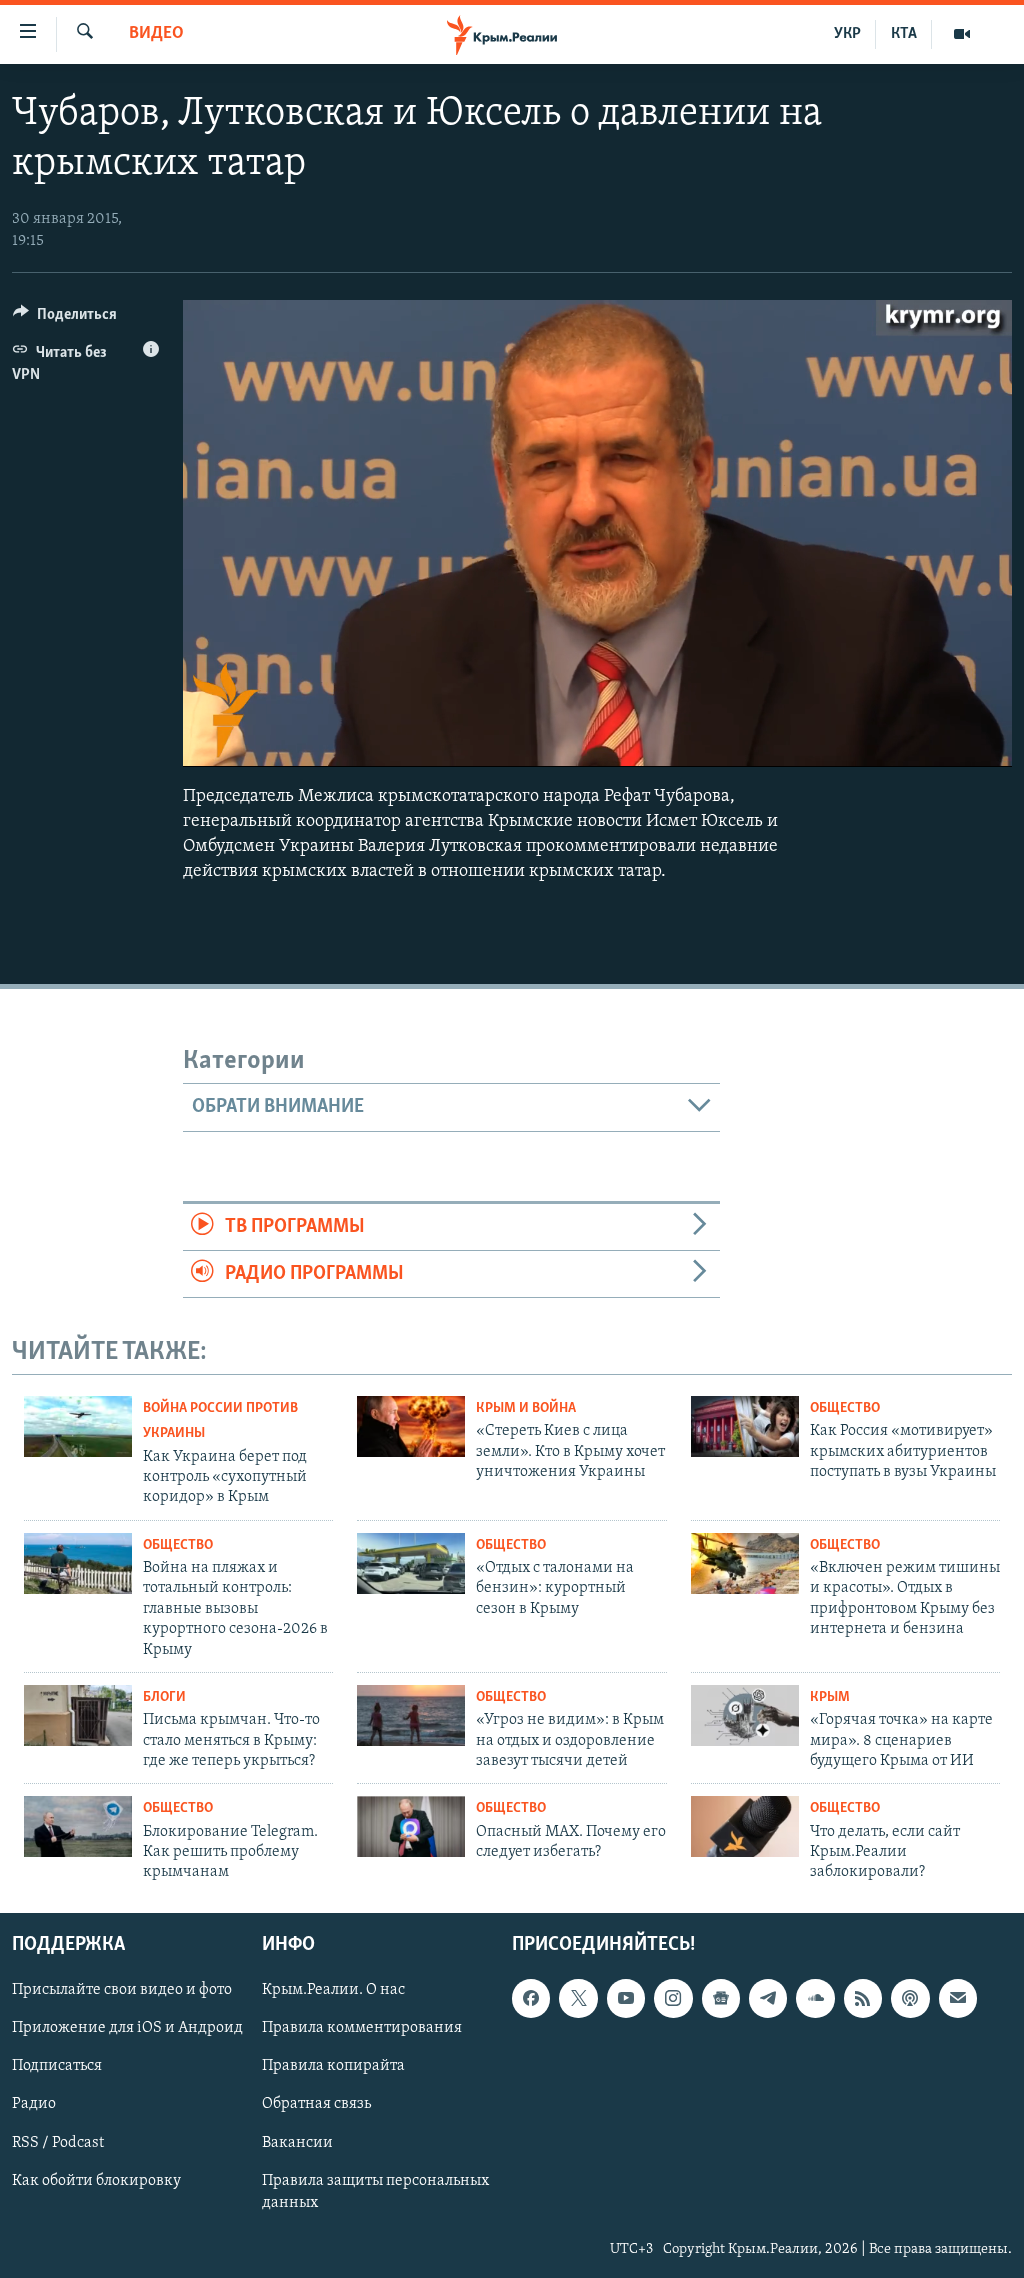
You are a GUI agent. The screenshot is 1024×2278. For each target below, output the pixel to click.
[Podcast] (910, 1998)
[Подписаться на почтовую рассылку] (958, 1998)
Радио (34, 2104)
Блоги (164, 1697)
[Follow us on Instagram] (673, 1998)
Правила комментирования (362, 2028)
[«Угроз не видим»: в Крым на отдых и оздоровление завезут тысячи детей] (411, 1715)
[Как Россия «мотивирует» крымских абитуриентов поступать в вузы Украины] (745, 1426)
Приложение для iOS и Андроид (127, 2028)
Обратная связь (316, 2104)
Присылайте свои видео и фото (122, 1990)
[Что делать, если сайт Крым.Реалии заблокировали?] (745, 1826)
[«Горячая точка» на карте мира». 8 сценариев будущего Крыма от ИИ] (745, 1715)
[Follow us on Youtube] (626, 1998)
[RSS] (863, 1998)
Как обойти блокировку (96, 2180)
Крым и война (526, 1408)
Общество (845, 1408)
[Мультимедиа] (962, 34)
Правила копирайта (333, 2066)
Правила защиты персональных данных (375, 2191)
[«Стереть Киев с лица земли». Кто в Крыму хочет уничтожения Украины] (411, 1426)
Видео (156, 34)
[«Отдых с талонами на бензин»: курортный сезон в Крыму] (411, 1563)
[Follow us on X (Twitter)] (578, 1998)
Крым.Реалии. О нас (333, 1990)
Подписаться (57, 2066)
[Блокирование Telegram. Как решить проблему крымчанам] (78, 1826)
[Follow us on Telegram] (768, 1998)
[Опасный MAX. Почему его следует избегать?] (411, 1826)
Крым (830, 1697)
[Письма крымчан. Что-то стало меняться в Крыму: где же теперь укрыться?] (78, 1715)
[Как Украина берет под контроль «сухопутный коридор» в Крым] (78, 1426)
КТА (904, 34)
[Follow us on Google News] (721, 1998)
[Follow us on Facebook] (531, 1998)
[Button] (65, 319)
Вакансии (297, 2142)
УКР (847, 34)
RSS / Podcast (58, 2142)
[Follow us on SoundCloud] (815, 1998)
